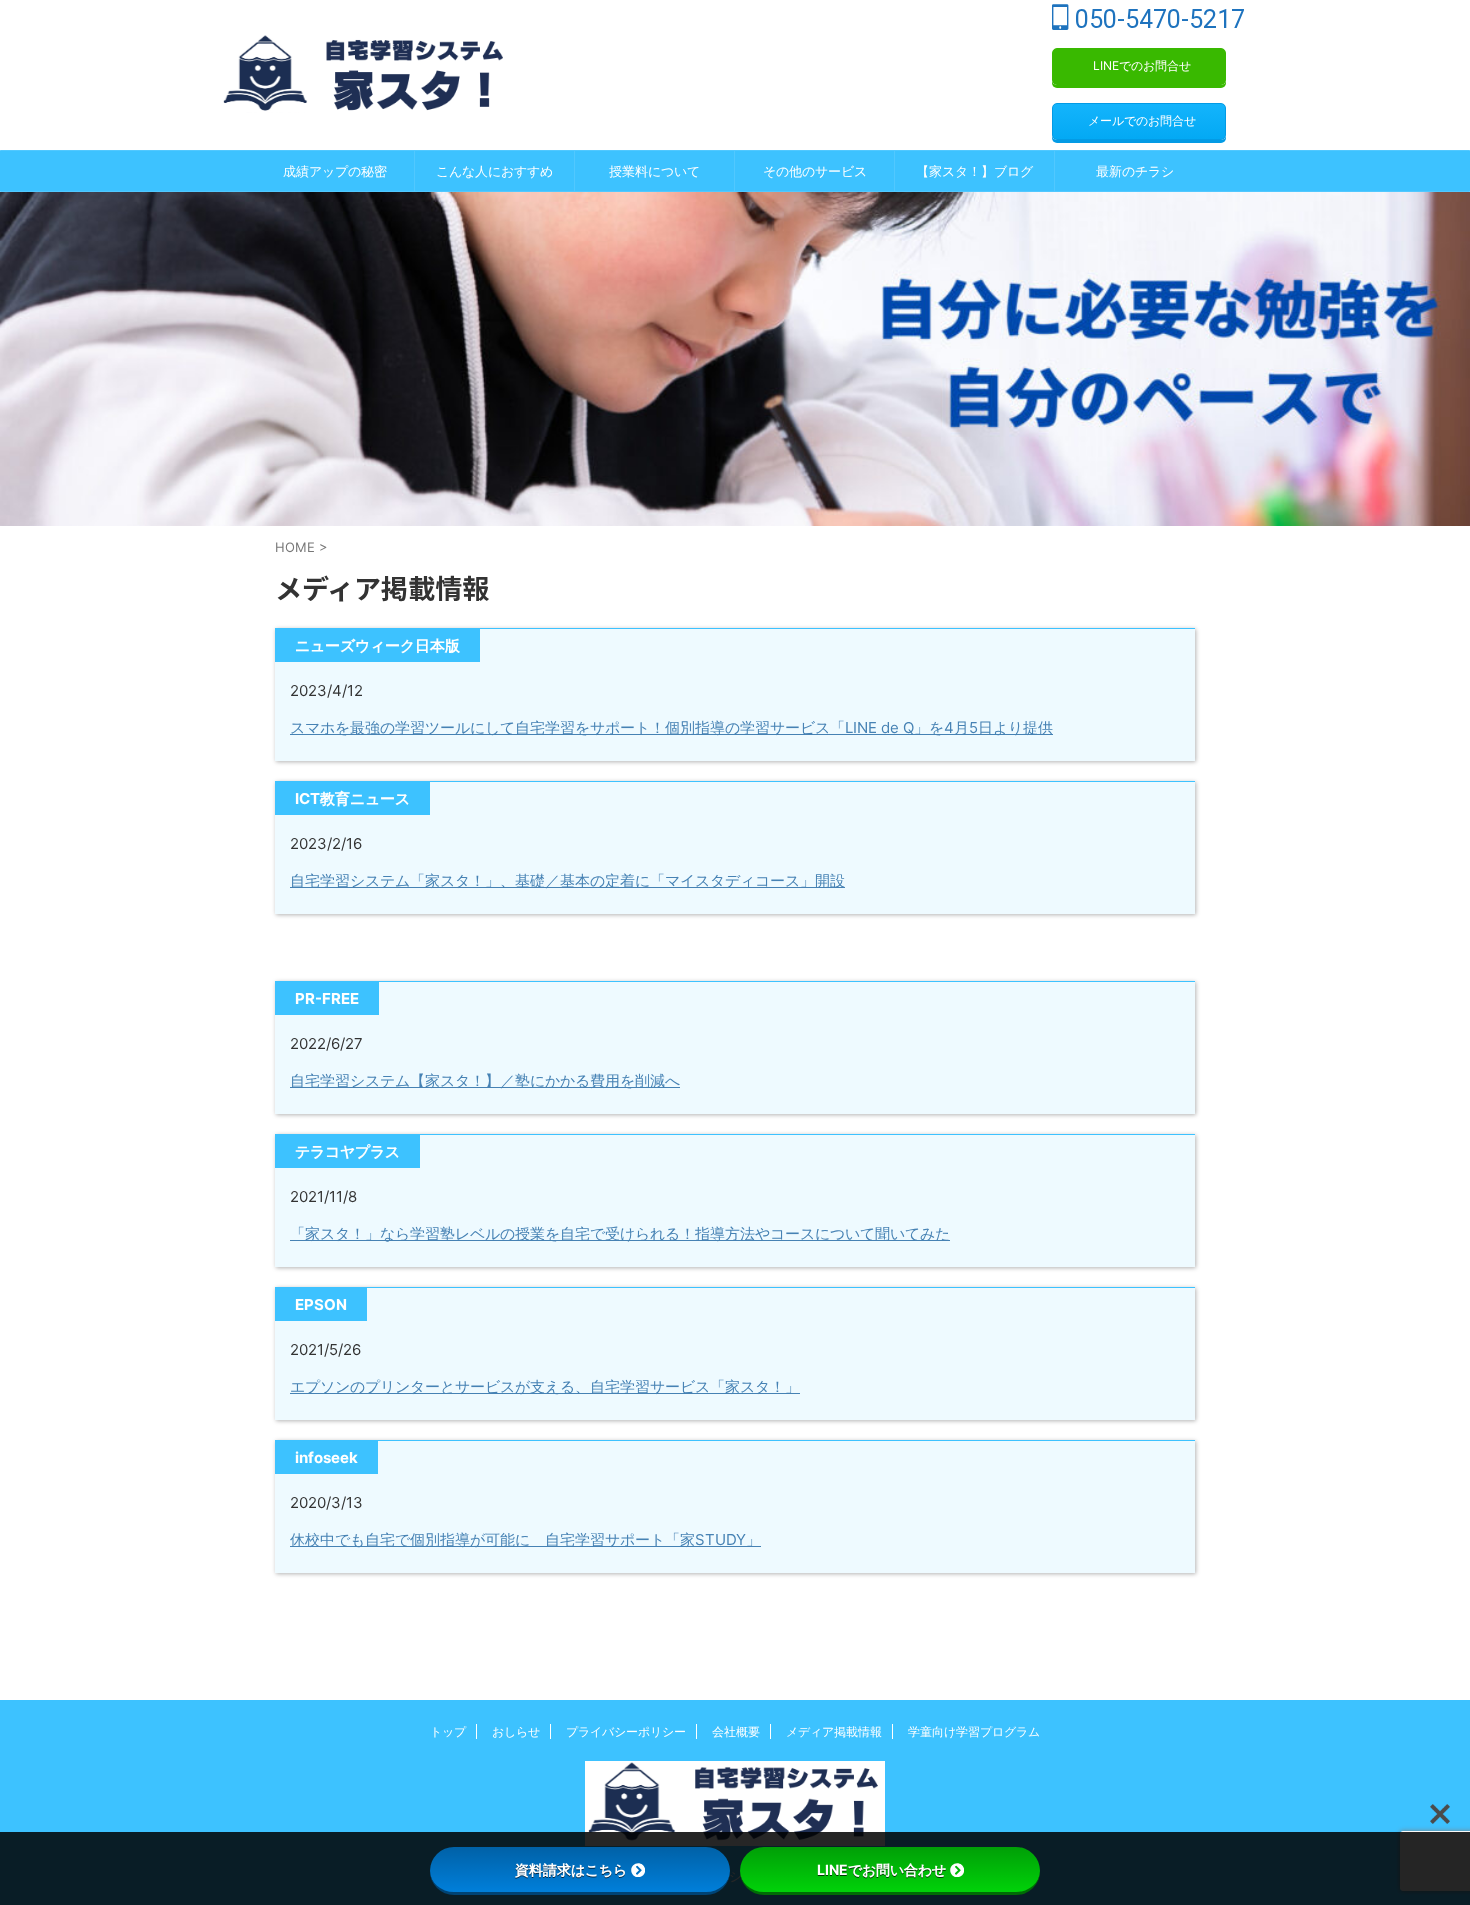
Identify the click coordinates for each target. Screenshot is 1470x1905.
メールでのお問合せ (1142, 120)
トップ (448, 1731)
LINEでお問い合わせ (881, 1869)
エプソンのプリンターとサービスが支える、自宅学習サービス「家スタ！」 (545, 1386)
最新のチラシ (1135, 171)
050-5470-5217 (1157, 19)
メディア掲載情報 (834, 1731)
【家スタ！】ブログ (974, 171)
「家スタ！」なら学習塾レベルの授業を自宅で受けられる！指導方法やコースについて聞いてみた (620, 1233)
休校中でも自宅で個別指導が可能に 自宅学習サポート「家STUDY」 (525, 1539)
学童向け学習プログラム (974, 1731)
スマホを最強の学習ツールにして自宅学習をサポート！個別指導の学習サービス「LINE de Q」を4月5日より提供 (671, 727)
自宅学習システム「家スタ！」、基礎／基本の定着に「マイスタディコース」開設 (567, 880)
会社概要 (736, 1731)
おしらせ (516, 1731)
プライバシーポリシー (626, 1731)
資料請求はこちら (571, 1869)
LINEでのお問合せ (1142, 65)
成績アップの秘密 (335, 171)
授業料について (654, 171)
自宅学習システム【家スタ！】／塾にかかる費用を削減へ (485, 1080)
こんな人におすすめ (494, 171)
